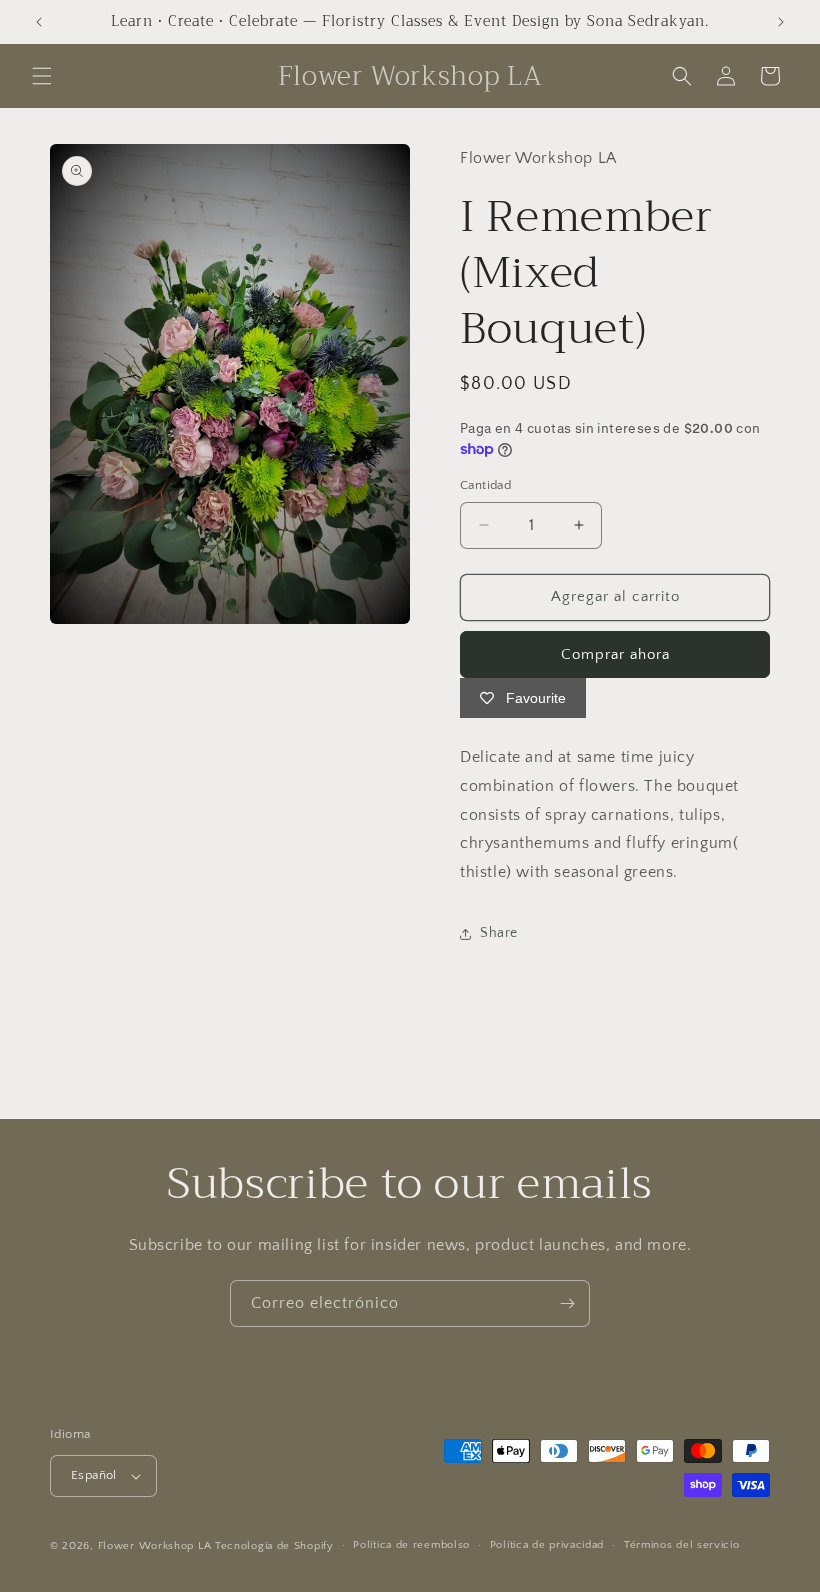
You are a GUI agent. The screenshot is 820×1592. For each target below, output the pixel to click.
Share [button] (499, 933)
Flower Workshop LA (155, 1546)
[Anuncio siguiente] (781, 22)
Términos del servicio (682, 1545)
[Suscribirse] (567, 1303)
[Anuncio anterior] (39, 22)
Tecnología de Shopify (274, 1546)
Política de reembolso (411, 1545)
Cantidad (485, 485)
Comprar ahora (615, 654)
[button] (42, 76)
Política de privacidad (547, 1545)
